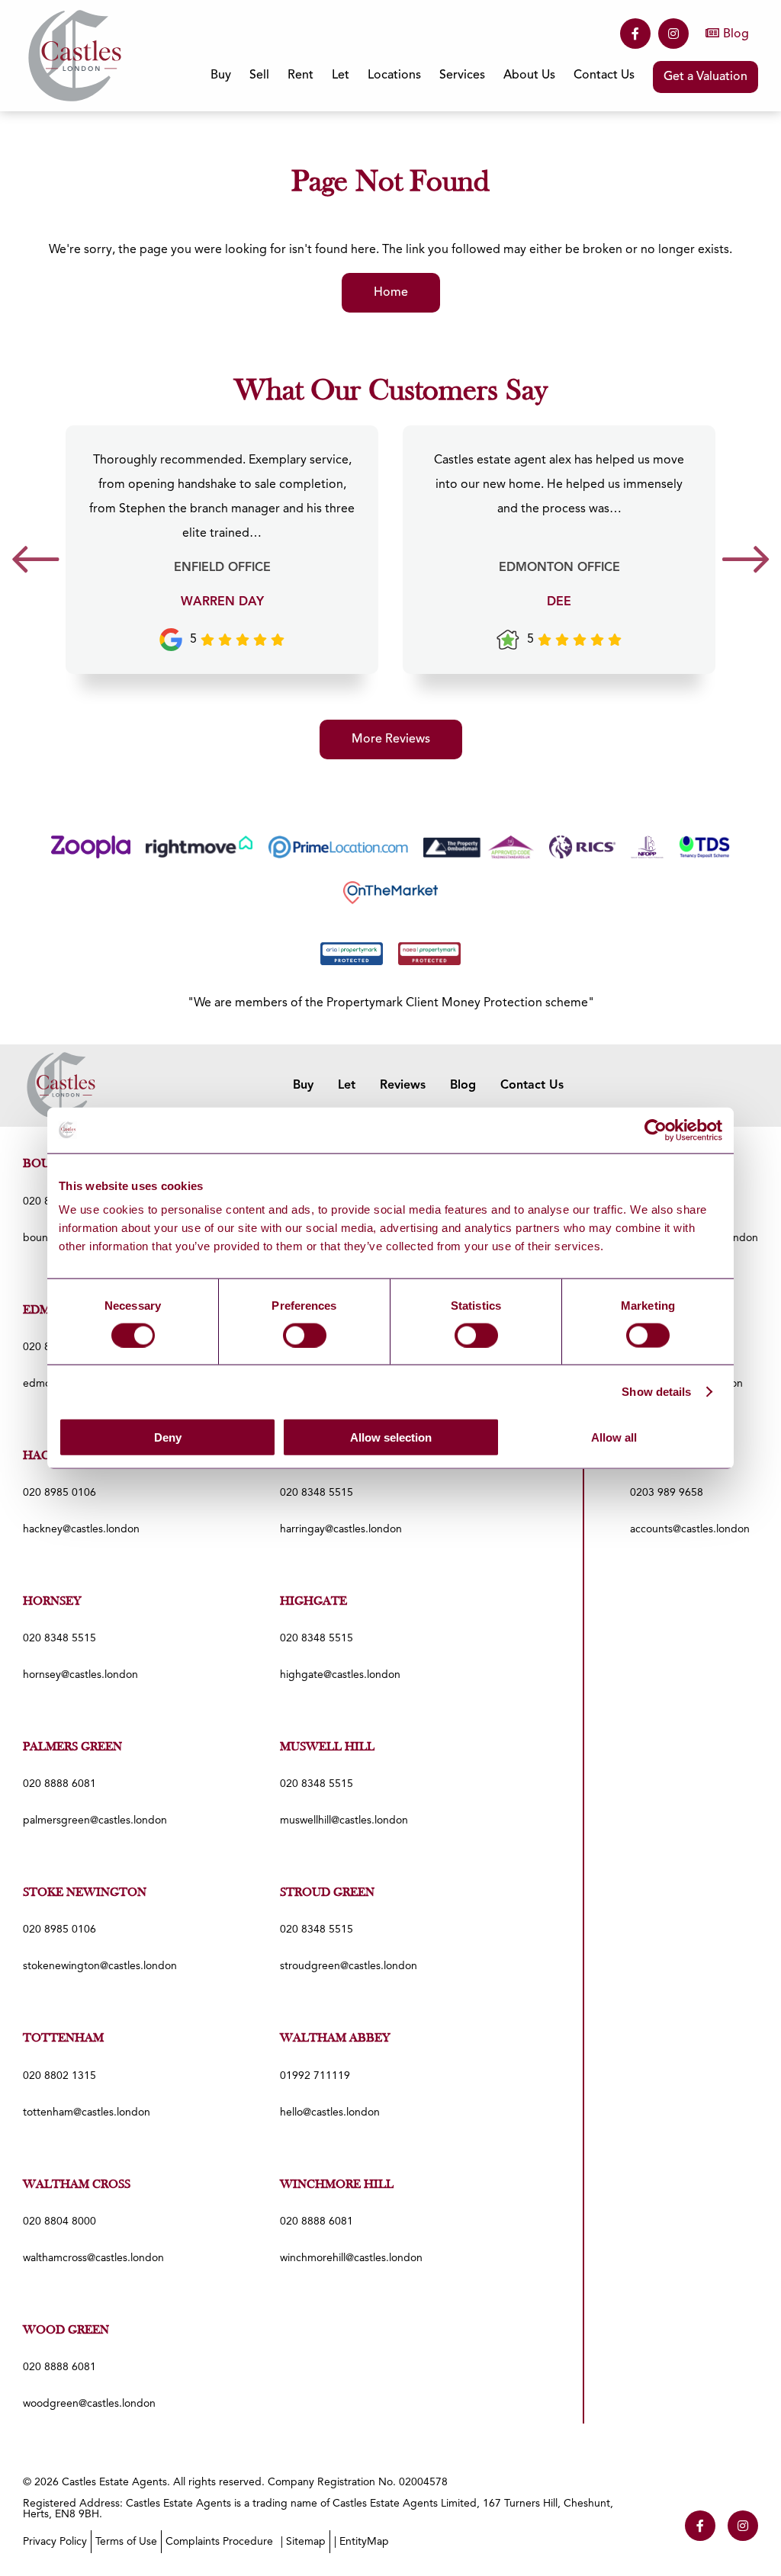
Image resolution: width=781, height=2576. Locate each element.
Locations (394, 75)
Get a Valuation (705, 77)
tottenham (63, 2039)
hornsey (52, 1602)
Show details (656, 1391)
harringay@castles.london (341, 1529)
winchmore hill (337, 2185)
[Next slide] (746, 565)
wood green (66, 2331)
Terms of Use (126, 2542)
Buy (303, 1086)
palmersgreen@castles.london (95, 1821)
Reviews (403, 1086)
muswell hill (327, 1747)
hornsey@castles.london (80, 1675)
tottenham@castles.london (87, 2112)
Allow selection (391, 1437)
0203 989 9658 (667, 1493)
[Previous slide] (35, 565)
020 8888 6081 (59, 1784)
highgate (313, 1602)
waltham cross (77, 2185)
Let (347, 1086)
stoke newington (85, 1893)
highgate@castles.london (340, 1675)
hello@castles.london (330, 2112)
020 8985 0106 (59, 1493)
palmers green (72, 1747)
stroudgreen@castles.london (349, 1966)
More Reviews (391, 739)
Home (391, 293)
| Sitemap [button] (303, 2542)
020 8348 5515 (317, 1493)
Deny (168, 1437)
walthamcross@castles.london (93, 2258)
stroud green (327, 1893)
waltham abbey (335, 2039)
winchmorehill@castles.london (351, 2258)
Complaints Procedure (219, 2542)
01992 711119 (315, 2076)
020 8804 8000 (59, 2222)
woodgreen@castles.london (89, 2404)
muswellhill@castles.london (344, 1821)
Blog (736, 34)
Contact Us (604, 75)
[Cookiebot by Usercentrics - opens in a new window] (656, 1130)
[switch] (305, 1335)
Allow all (614, 1437)
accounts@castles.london (690, 1529)
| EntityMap (362, 2542)
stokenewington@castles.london (100, 1966)
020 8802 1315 (59, 2076)
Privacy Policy (55, 2542)
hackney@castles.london (81, 1529)
